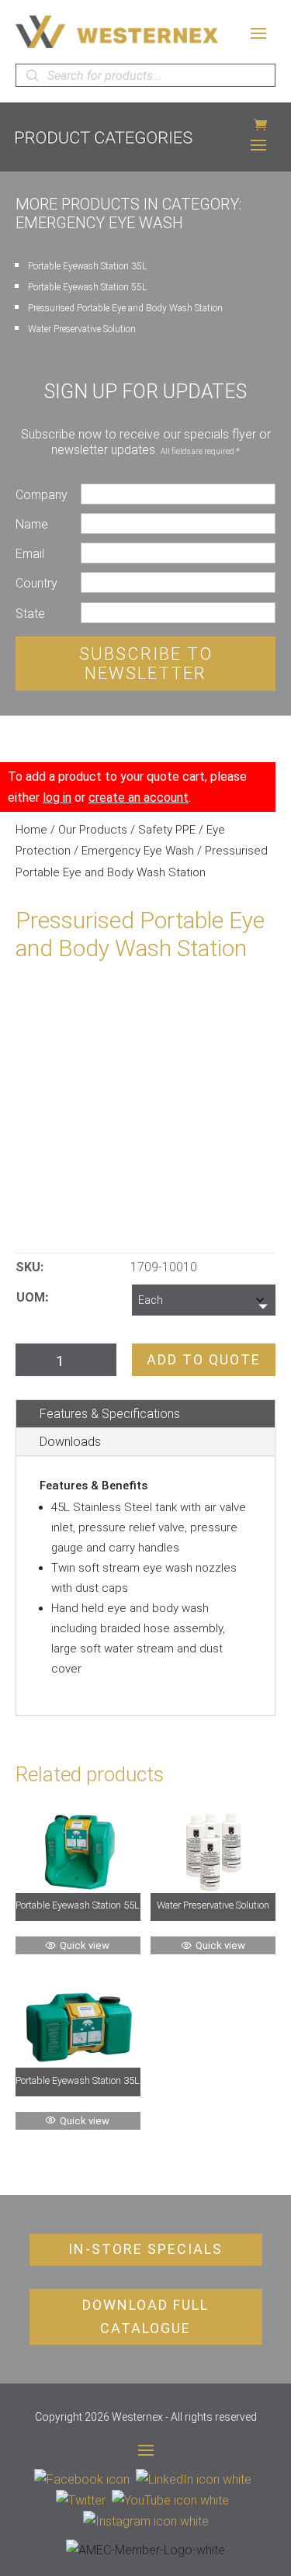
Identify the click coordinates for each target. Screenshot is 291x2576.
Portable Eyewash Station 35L (87, 266)
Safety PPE (167, 830)
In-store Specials (145, 2249)
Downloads (70, 1442)
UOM (31, 1297)
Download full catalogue (145, 2317)
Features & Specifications (110, 1414)
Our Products (93, 830)
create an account (139, 797)
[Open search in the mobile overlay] (145, 75)
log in (57, 797)
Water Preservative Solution (82, 329)
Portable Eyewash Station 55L (87, 287)
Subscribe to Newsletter (146, 664)
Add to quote (204, 1359)
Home (31, 830)
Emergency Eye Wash (138, 851)
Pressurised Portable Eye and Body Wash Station (125, 308)
